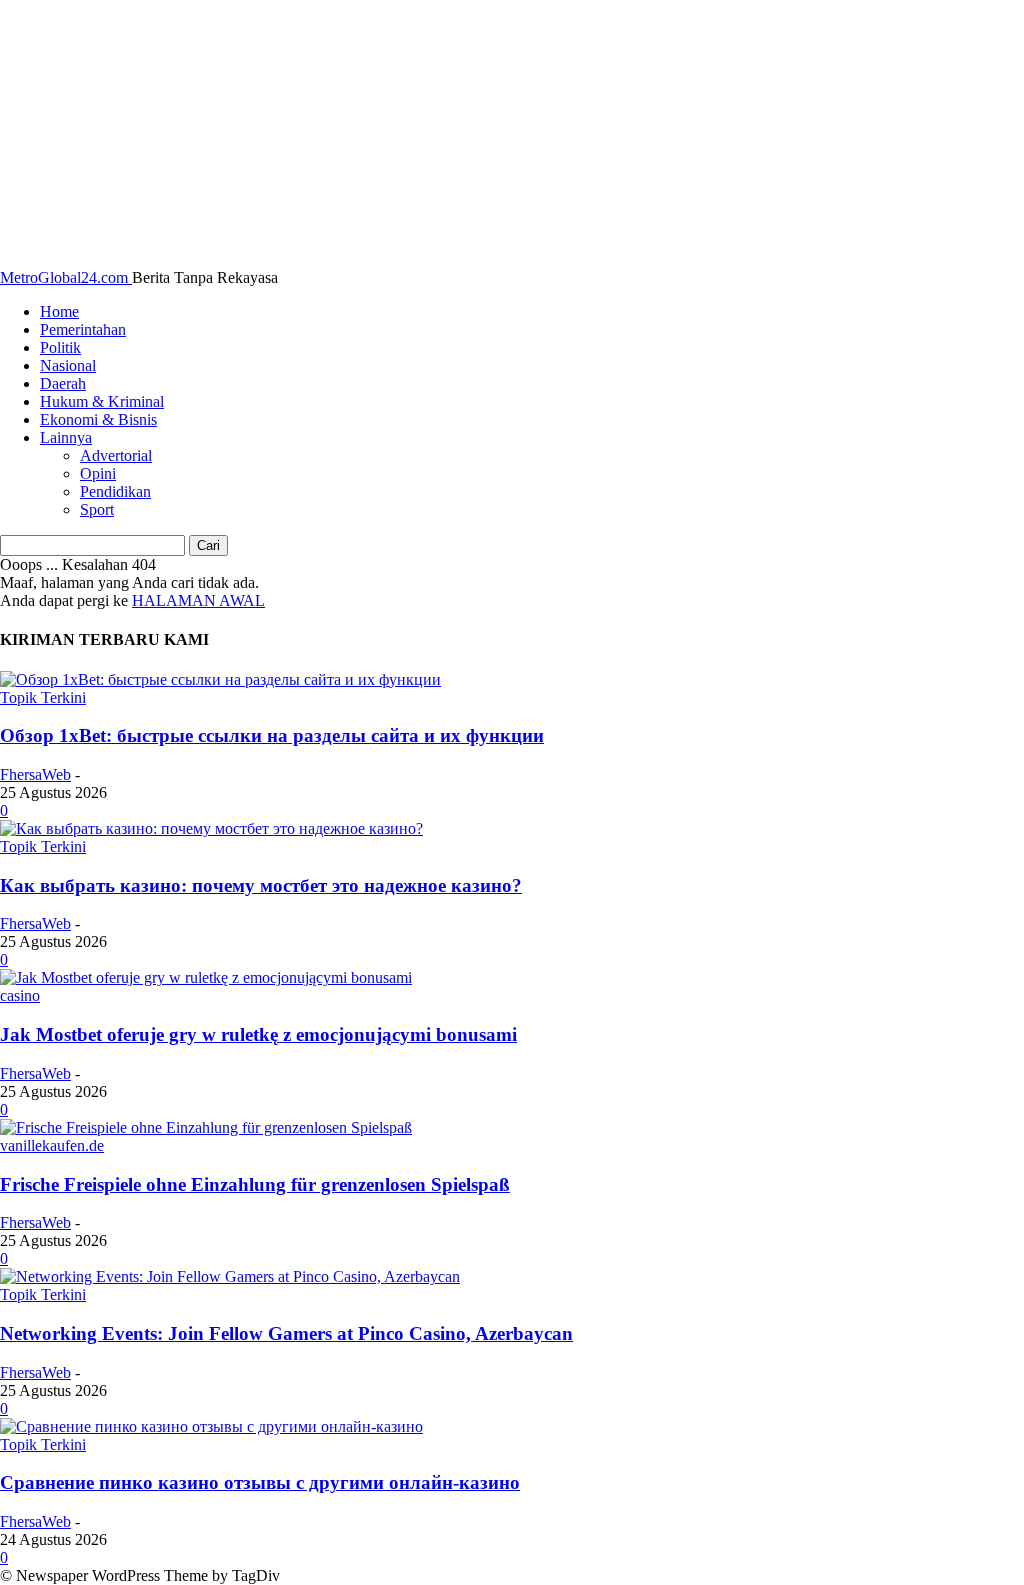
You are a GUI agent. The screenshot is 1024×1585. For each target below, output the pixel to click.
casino (20, 995)
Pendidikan (115, 491)
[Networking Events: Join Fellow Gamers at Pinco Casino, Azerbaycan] (230, 1276)
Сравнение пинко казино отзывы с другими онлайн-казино (260, 1482)
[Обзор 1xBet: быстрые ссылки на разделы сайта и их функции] (220, 679)
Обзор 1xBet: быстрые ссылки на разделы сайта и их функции (272, 735)
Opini (98, 473)
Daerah (63, 383)
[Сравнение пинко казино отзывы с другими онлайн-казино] (211, 1426)
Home (59, 311)
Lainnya (66, 437)
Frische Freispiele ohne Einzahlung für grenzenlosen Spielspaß (255, 1184)
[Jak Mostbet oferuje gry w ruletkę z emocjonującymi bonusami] (206, 977)
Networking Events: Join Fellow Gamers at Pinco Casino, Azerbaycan (286, 1333)
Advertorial (116, 455)
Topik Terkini (43, 697)
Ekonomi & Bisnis (98, 419)
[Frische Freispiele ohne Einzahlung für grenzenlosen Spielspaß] (206, 1127)
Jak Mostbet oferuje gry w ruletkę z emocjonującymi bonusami (258, 1034)
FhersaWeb (35, 774)
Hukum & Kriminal (102, 401)
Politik (60, 347)
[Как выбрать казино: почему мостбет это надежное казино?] (211, 828)
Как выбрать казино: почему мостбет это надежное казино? (261, 885)
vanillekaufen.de (52, 1145)
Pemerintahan (83, 329)
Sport (97, 509)
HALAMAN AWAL (198, 600)
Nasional (68, 365)
